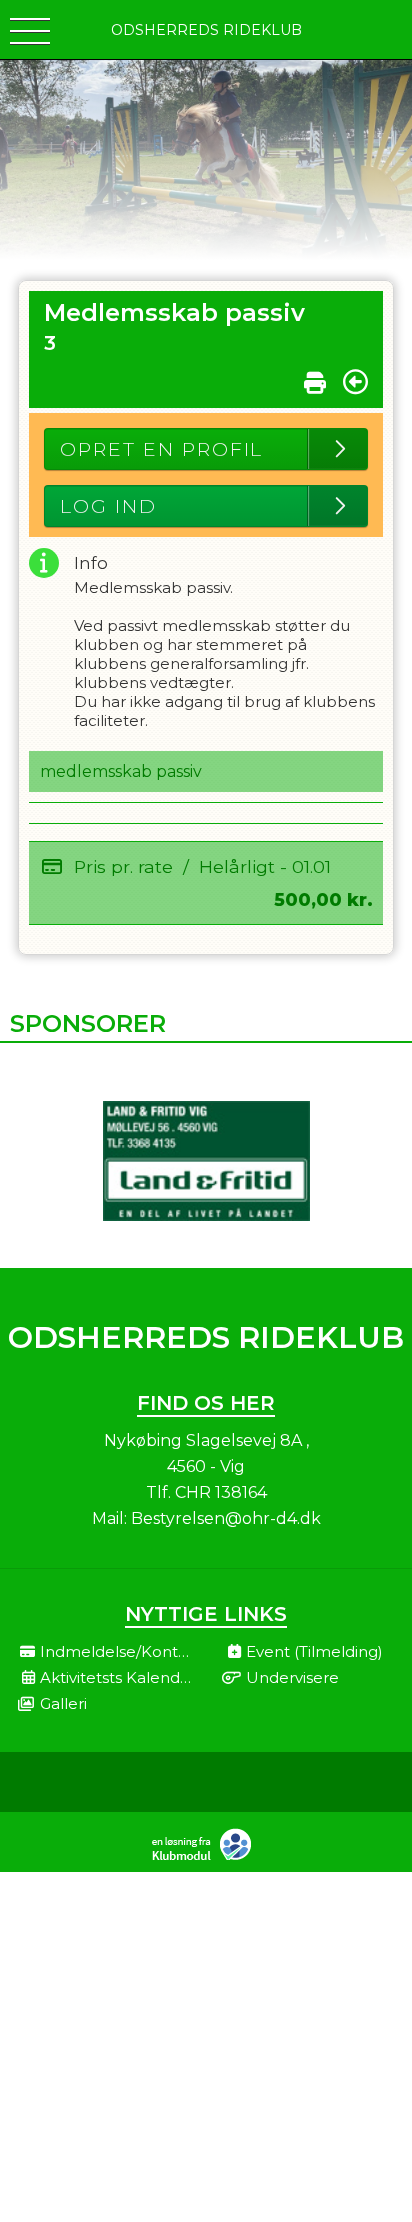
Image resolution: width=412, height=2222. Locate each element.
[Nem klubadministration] (206, 1858)
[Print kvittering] (315, 378)
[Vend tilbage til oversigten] (355, 382)
